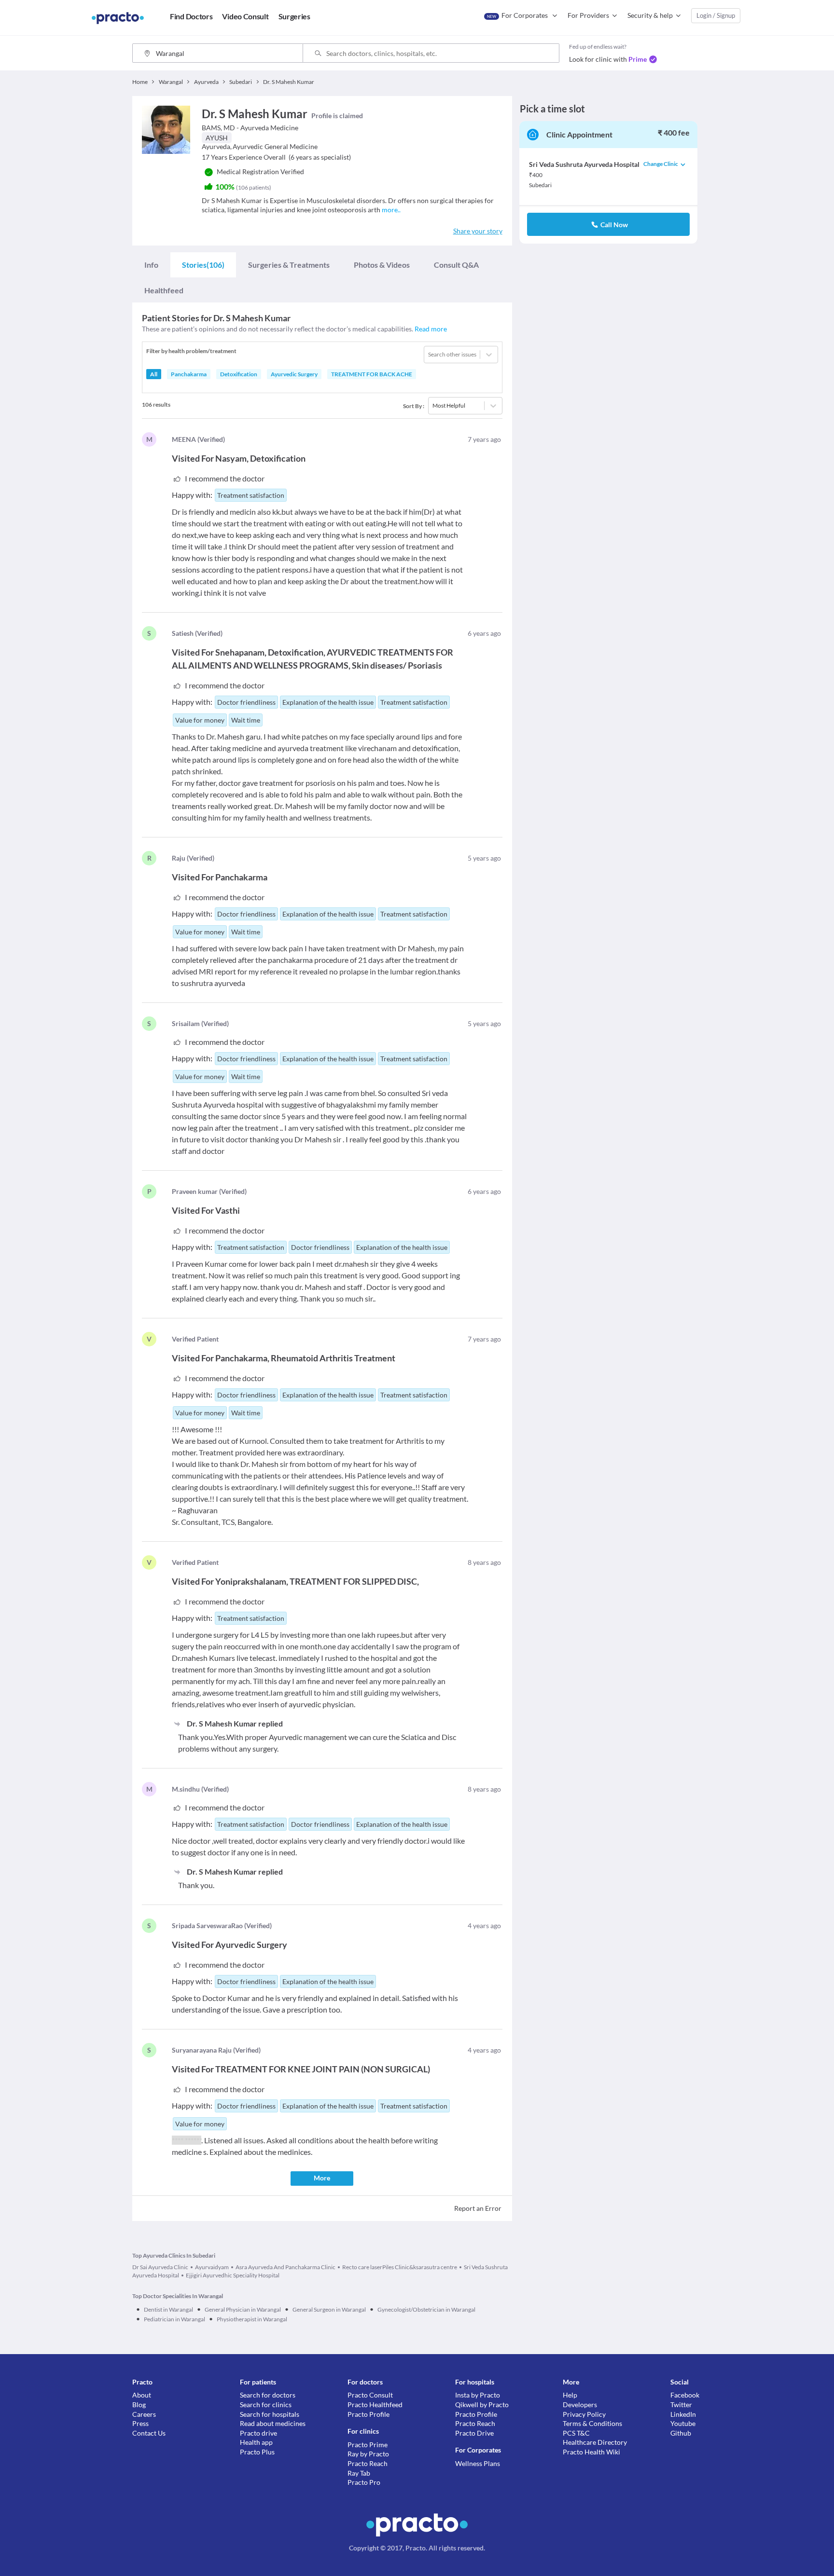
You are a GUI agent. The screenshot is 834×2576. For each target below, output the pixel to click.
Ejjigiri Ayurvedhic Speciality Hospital (233, 2275)
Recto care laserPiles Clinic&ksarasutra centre (400, 2267)
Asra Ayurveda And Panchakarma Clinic (285, 2267)
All (154, 374)
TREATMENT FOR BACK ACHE (372, 374)
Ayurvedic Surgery (294, 374)
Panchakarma (189, 374)
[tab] (151, 265)
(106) (203, 265)
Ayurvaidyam (212, 2267)
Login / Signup (716, 15)
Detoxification (239, 374)
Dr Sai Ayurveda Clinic (160, 2267)
